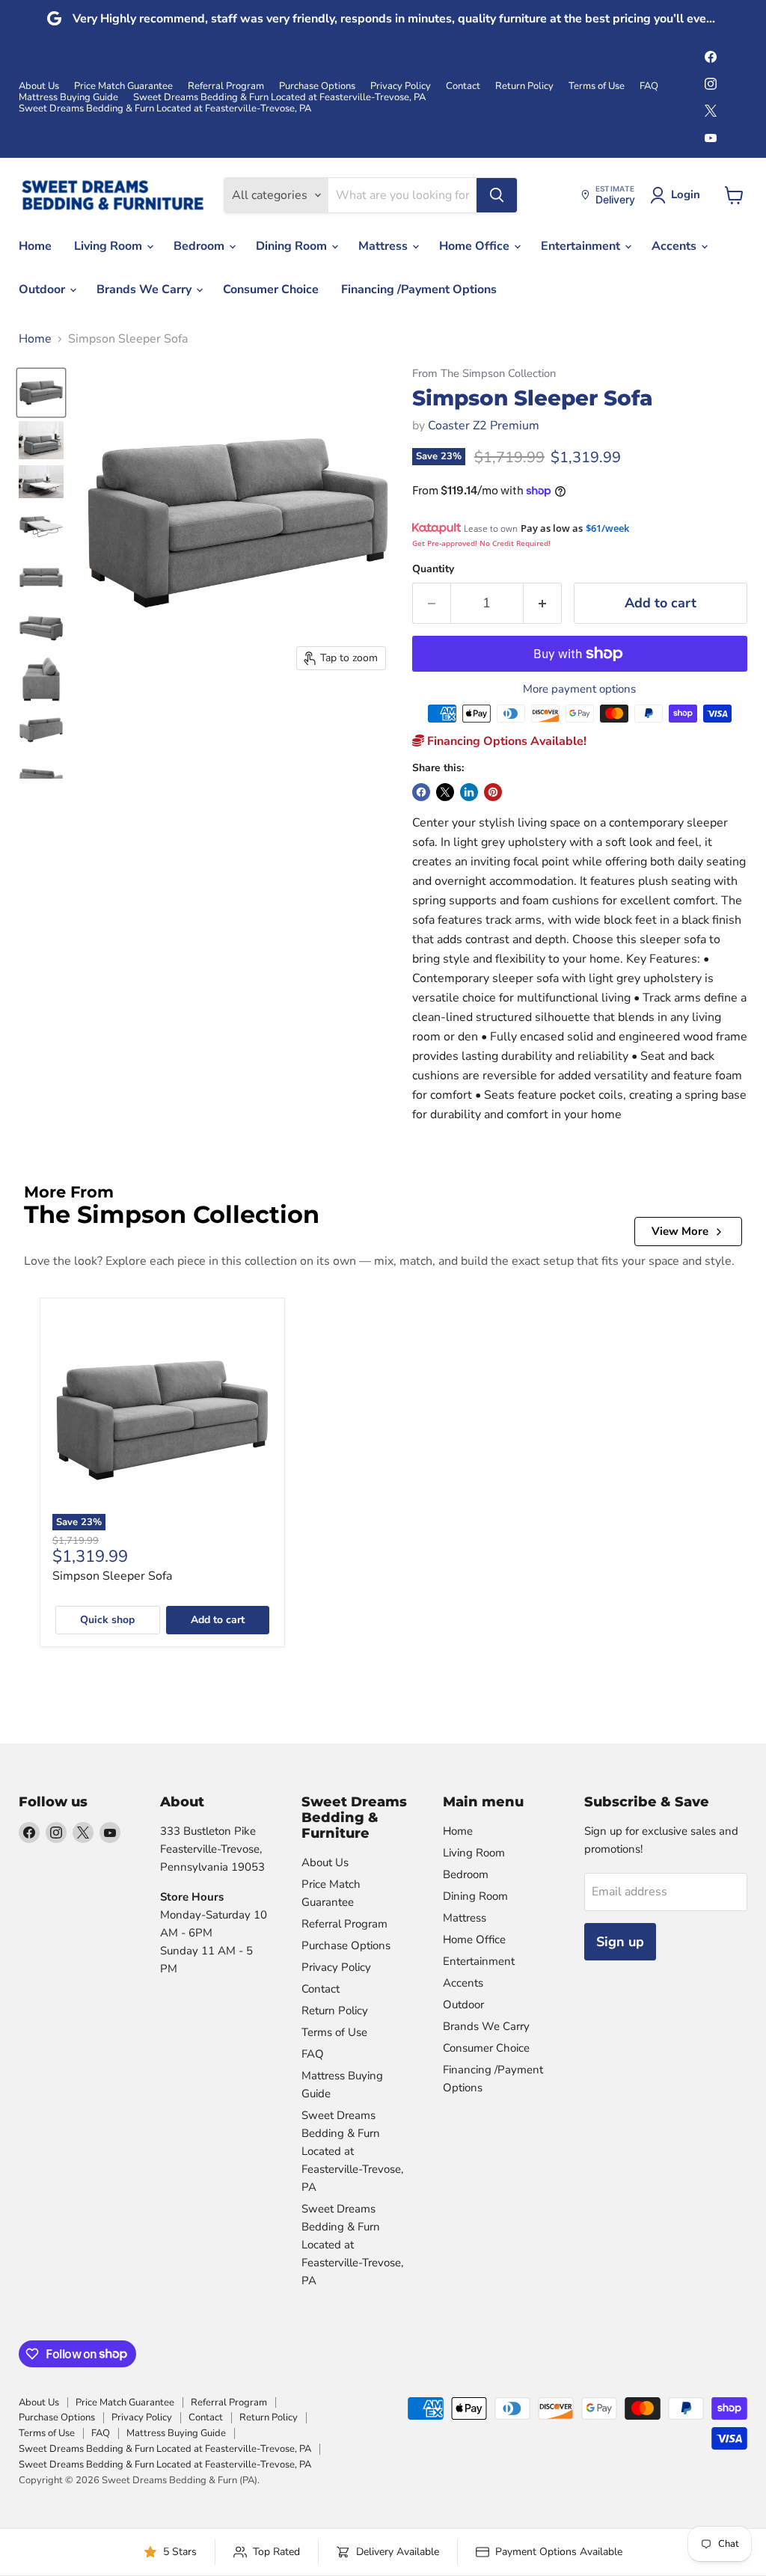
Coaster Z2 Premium (484, 426)
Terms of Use (597, 86)
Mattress (384, 246)
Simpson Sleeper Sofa (112, 1576)
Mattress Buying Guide (68, 98)
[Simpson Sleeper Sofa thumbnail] (41, 393)
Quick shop (107, 1620)
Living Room (110, 246)
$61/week (607, 528)
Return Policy (524, 86)
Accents (675, 246)
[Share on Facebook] (421, 792)
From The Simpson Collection (484, 374)
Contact (463, 86)
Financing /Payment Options (419, 289)
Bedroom (200, 246)
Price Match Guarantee (123, 86)
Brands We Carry (145, 289)
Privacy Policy (401, 86)
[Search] (497, 195)
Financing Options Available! (505, 741)
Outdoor (43, 289)
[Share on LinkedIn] (469, 792)
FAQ (649, 86)
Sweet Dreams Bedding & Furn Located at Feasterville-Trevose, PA (279, 98)
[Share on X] (445, 792)
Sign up (620, 1942)
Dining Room (293, 246)
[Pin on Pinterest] (493, 792)
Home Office (476, 246)
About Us (39, 86)
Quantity (433, 569)
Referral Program (226, 86)
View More (680, 1231)
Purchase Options (317, 86)
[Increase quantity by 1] (543, 603)
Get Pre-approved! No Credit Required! (481, 543)
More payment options (579, 689)
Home (35, 246)
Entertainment (582, 246)
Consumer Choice (271, 289)
